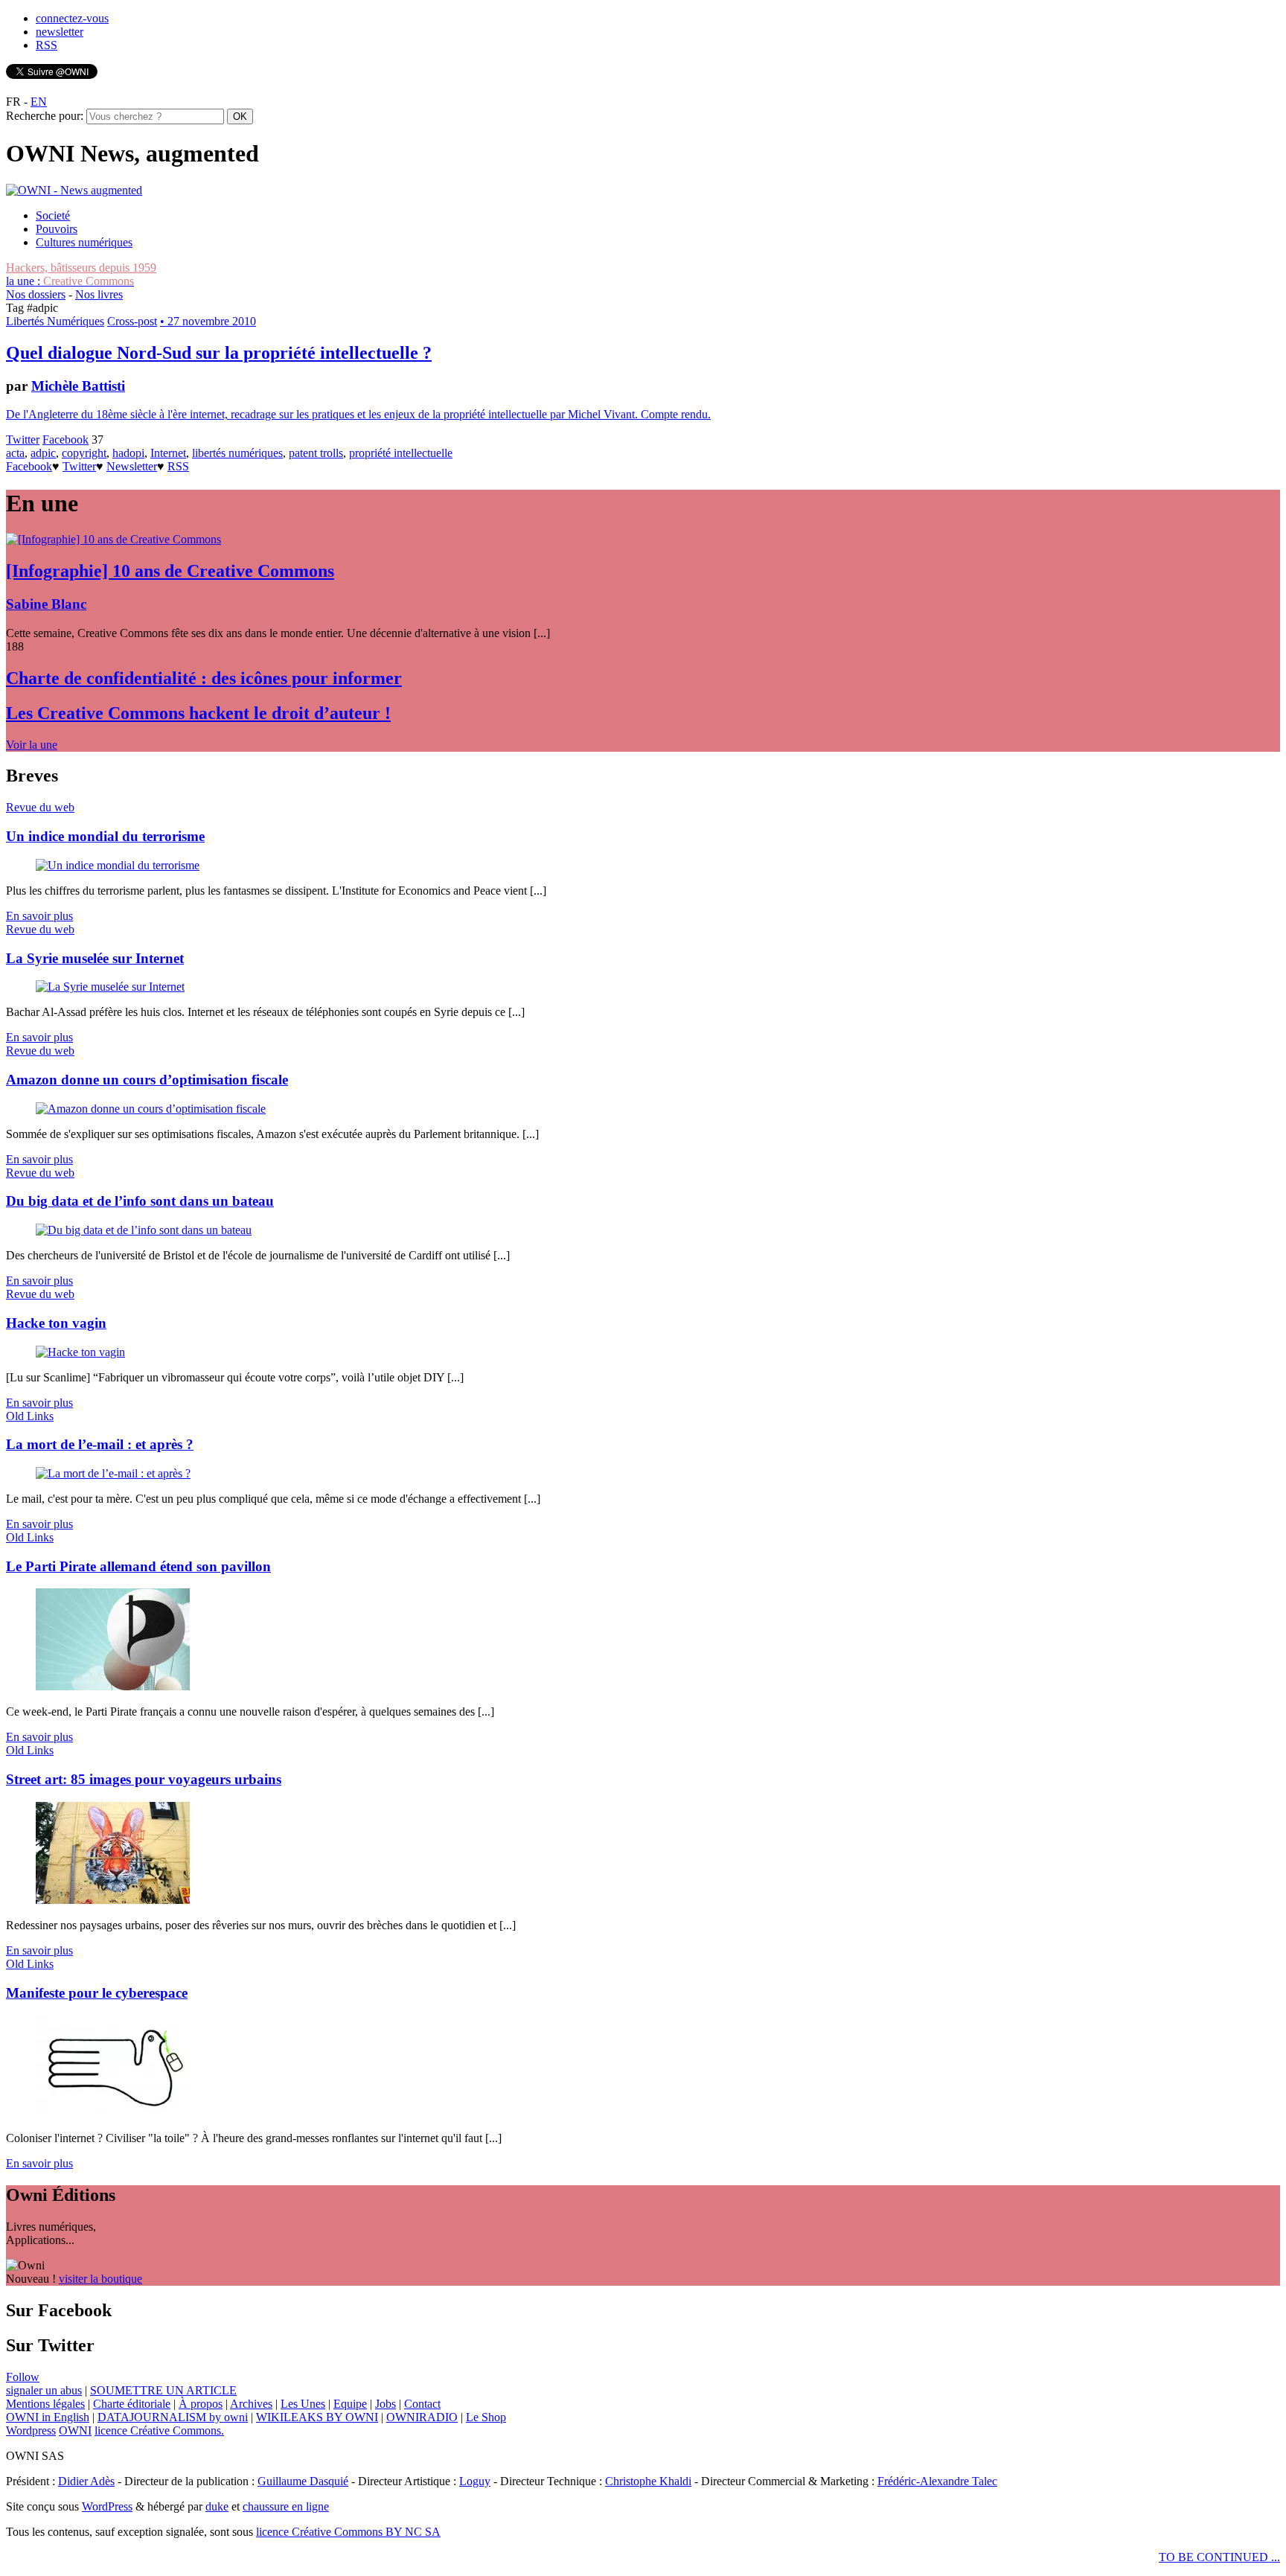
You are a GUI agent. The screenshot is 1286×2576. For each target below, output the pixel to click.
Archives (251, 2404)
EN (39, 102)
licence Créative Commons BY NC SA (348, 2532)
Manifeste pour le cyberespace (97, 1993)
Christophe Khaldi (648, 2481)
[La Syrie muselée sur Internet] (110, 987)
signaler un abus (44, 2390)
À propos (201, 2404)
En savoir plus (39, 916)
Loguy (475, 2481)
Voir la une (32, 745)
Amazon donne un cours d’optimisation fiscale (147, 1080)
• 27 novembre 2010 (208, 321)
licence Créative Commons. (159, 2430)
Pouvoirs (57, 229)
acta (15, 453)
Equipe (350, 2404)
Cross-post (132, 321)
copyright (84, 453)
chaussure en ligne (286, 2506)
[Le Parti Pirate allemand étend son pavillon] (113, 1686)
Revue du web (40, 807)
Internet (168, 453)
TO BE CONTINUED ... (1219, 2557)
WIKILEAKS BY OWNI (317, 2417)
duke (217, 2506)
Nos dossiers (36, 294)
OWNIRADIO (422, 2417)
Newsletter (132, 466)
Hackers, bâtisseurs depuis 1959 (81, 268)
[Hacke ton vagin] (80, 1352)
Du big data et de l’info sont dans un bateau (140, 1201)
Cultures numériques (84, 242)
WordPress (107, 2506)
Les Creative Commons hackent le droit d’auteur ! (198, 713)
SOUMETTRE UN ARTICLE (163, 2390)
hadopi (128, 453)
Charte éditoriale (132, 2404)
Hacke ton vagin (56, 1323)
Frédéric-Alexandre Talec (937, 2481)
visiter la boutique (100, 2279)
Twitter (23, 440)
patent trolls (316, 453)
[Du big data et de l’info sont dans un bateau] (144, 1230)
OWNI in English (48, 2417)
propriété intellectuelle (401, 453)
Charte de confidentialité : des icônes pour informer (204, 678)
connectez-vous (72, 18)
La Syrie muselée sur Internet (95, 958)
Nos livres (99, 294)
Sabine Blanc (46, 604)
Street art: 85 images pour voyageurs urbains (144, 1779)
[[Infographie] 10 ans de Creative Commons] (113, 539)
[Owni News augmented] (74, 190)
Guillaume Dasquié (303, 2481)
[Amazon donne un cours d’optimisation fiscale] (151, 1109)
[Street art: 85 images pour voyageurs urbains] (113, 1900)
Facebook (65, 440)
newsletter (60, 32)
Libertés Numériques (55, 321)
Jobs (386, 2404)
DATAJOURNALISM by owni (173, 2417)
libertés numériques (237, 453)
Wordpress (31, 2430)
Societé (53, 215)
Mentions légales (45, 2404)
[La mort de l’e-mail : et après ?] (113, 1473)
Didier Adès (86, 2481)
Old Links (30, 1416)
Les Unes (303, 2404)
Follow (23, 2377)
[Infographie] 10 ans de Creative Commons (170, 571)
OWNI (75, 2430)
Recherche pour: (45, 116)
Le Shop (486, 2417)
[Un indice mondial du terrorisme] (118, 865)
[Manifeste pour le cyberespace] (113, 2113)
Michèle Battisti (78, 386)
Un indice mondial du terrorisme (105, 836)
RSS (47, 45)
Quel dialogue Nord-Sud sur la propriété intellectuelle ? (219, 353)
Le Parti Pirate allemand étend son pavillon (138, 1566)
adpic (43, 453)
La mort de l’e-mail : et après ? (100, 1444)
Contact (422, 2404)
